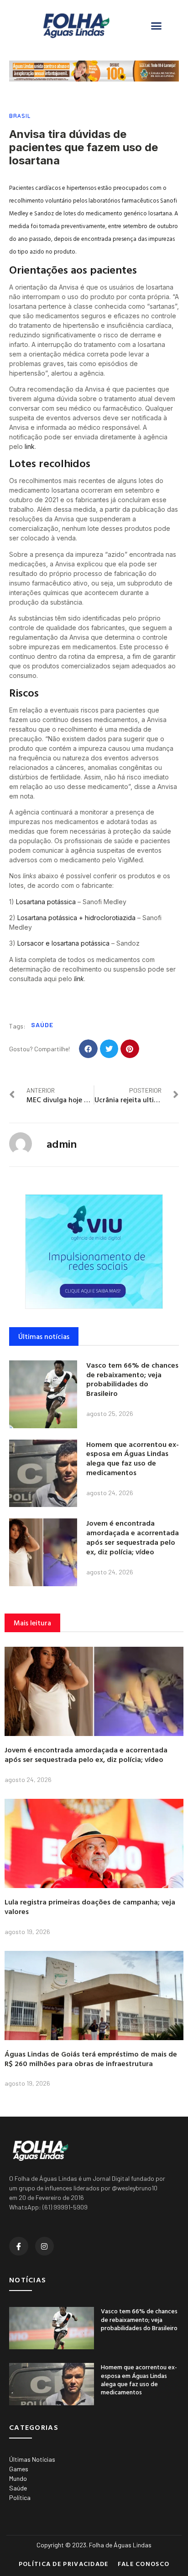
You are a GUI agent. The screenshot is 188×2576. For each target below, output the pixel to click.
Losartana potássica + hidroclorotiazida (76, 918)
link (30, 446)
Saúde (42, 1025)
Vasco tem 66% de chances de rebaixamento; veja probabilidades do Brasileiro (132, 1379)
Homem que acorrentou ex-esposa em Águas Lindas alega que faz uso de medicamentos (133, 1458)
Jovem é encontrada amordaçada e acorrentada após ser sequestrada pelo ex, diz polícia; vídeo (133, 1537)
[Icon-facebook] (19, 2246)
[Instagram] (45, 2246)
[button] (157, 26)
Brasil (20, 116)
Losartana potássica (46, 902)
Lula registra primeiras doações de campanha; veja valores (90, 1907)
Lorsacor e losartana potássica (63, 943)
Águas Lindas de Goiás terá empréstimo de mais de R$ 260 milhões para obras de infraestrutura (91, 2059)
